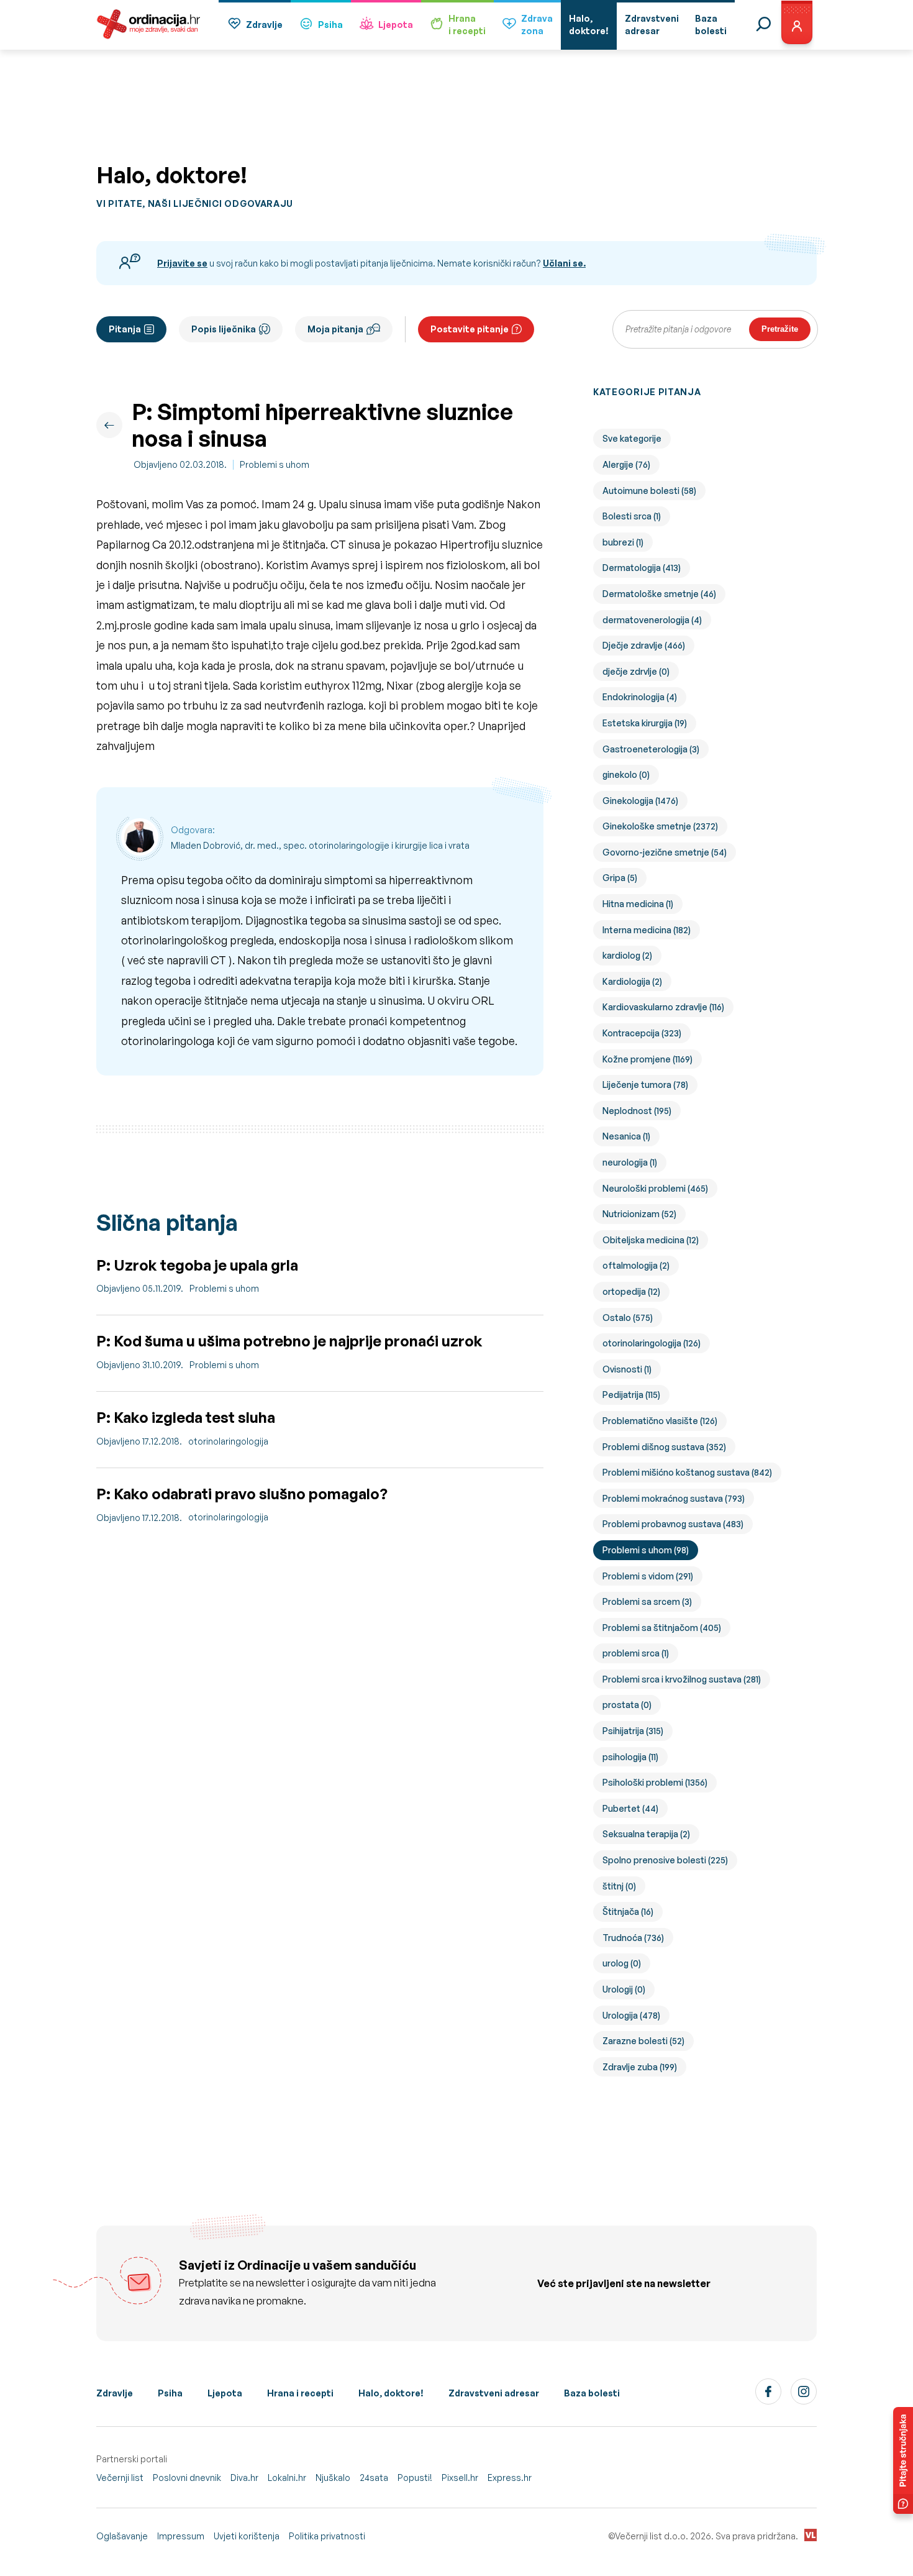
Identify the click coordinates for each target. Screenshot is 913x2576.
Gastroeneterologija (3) (651, 749)
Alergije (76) (626, 464)
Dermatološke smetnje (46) (659, 594)
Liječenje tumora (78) (645, 1085)
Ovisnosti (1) (627, 1369)
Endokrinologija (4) (640, 697)
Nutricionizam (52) (639, 1214)
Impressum (181, 2536)
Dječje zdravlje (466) (644, 645)
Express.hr (510, 2478)
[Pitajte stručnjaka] (903, 2460)
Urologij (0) (624, 1989)
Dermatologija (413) (642, 568)
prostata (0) (627, 1705)
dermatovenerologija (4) (652, 620)
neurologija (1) (630, 1162)
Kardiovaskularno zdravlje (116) (663, 1007)
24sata (374, 2478)
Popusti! (415, 2478)
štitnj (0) (619, 1886)
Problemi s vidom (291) (648, 1576)
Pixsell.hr (460, 2478)
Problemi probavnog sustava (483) (673, 1524)
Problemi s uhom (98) (646, 1550)
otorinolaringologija (228, 1441)
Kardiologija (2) (632, 981)
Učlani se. (564, 263)
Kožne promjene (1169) (647, 1059)
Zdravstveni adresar (494, 2393)
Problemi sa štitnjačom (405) (662, 1628)
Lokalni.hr (287, 2478)
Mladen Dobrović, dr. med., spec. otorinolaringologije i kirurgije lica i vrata (320, 845)
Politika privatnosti (327, 2536)
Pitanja (125, 329)
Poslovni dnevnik (187, 2478)
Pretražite (780, 329)
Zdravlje (264, 25)
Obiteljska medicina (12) (651, 1240)
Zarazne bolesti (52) (643, 2041)
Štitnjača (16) (628, 1911)
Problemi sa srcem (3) (647, 1601)
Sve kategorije (632, 438)
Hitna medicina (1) (638, 904)
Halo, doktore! (391, 2393)
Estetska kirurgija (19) (645, 723)
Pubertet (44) (630, 1808)
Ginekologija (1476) (640, 801)
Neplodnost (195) (637, 1111)
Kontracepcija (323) (642, 1033)
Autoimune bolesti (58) (649, 491)
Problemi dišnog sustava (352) (664, 1447)
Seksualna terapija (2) (646, 1834)
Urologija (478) (631, 2015)
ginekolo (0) (626, 774)
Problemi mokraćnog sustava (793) (674, 1498)
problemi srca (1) (636, 1653)
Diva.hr (244, 2478)
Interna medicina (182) (647, 930)
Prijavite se (182, 263)
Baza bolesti (592, 2393)
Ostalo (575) (628, 1318)
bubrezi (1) (623, 542)
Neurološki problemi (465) (655, 1188)
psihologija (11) (630, 1757)
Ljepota (396, 25)
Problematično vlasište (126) (660, 1421)
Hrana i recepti (300, 2393)
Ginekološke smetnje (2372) (660, 826)
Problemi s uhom (275, 464)
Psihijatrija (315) (633, 1731)
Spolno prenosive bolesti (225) (665, 1860)
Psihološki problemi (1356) (655, 1782)
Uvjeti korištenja (247, 2536)
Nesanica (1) (626, 1136)
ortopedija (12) (631, 1291)
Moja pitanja (335, 329)
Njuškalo (333, 2478)
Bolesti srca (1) (632, 516)
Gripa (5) (620, 878)
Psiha (330, 25)
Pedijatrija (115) (631, 1395)
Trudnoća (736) (633, 1938)
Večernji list (120, 2478)
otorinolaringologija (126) (652, 1343)
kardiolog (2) (627, 955)
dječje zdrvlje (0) (636, 671)
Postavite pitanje (470, 329)
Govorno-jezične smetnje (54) (665, 852)
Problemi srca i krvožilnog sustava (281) (682, 1679)
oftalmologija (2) (636, 1265)
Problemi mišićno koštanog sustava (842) (687, 1472)
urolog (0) (622, 1963)
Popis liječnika (224, 329)
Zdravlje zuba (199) (640, 2067)
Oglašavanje (122, 2536)
